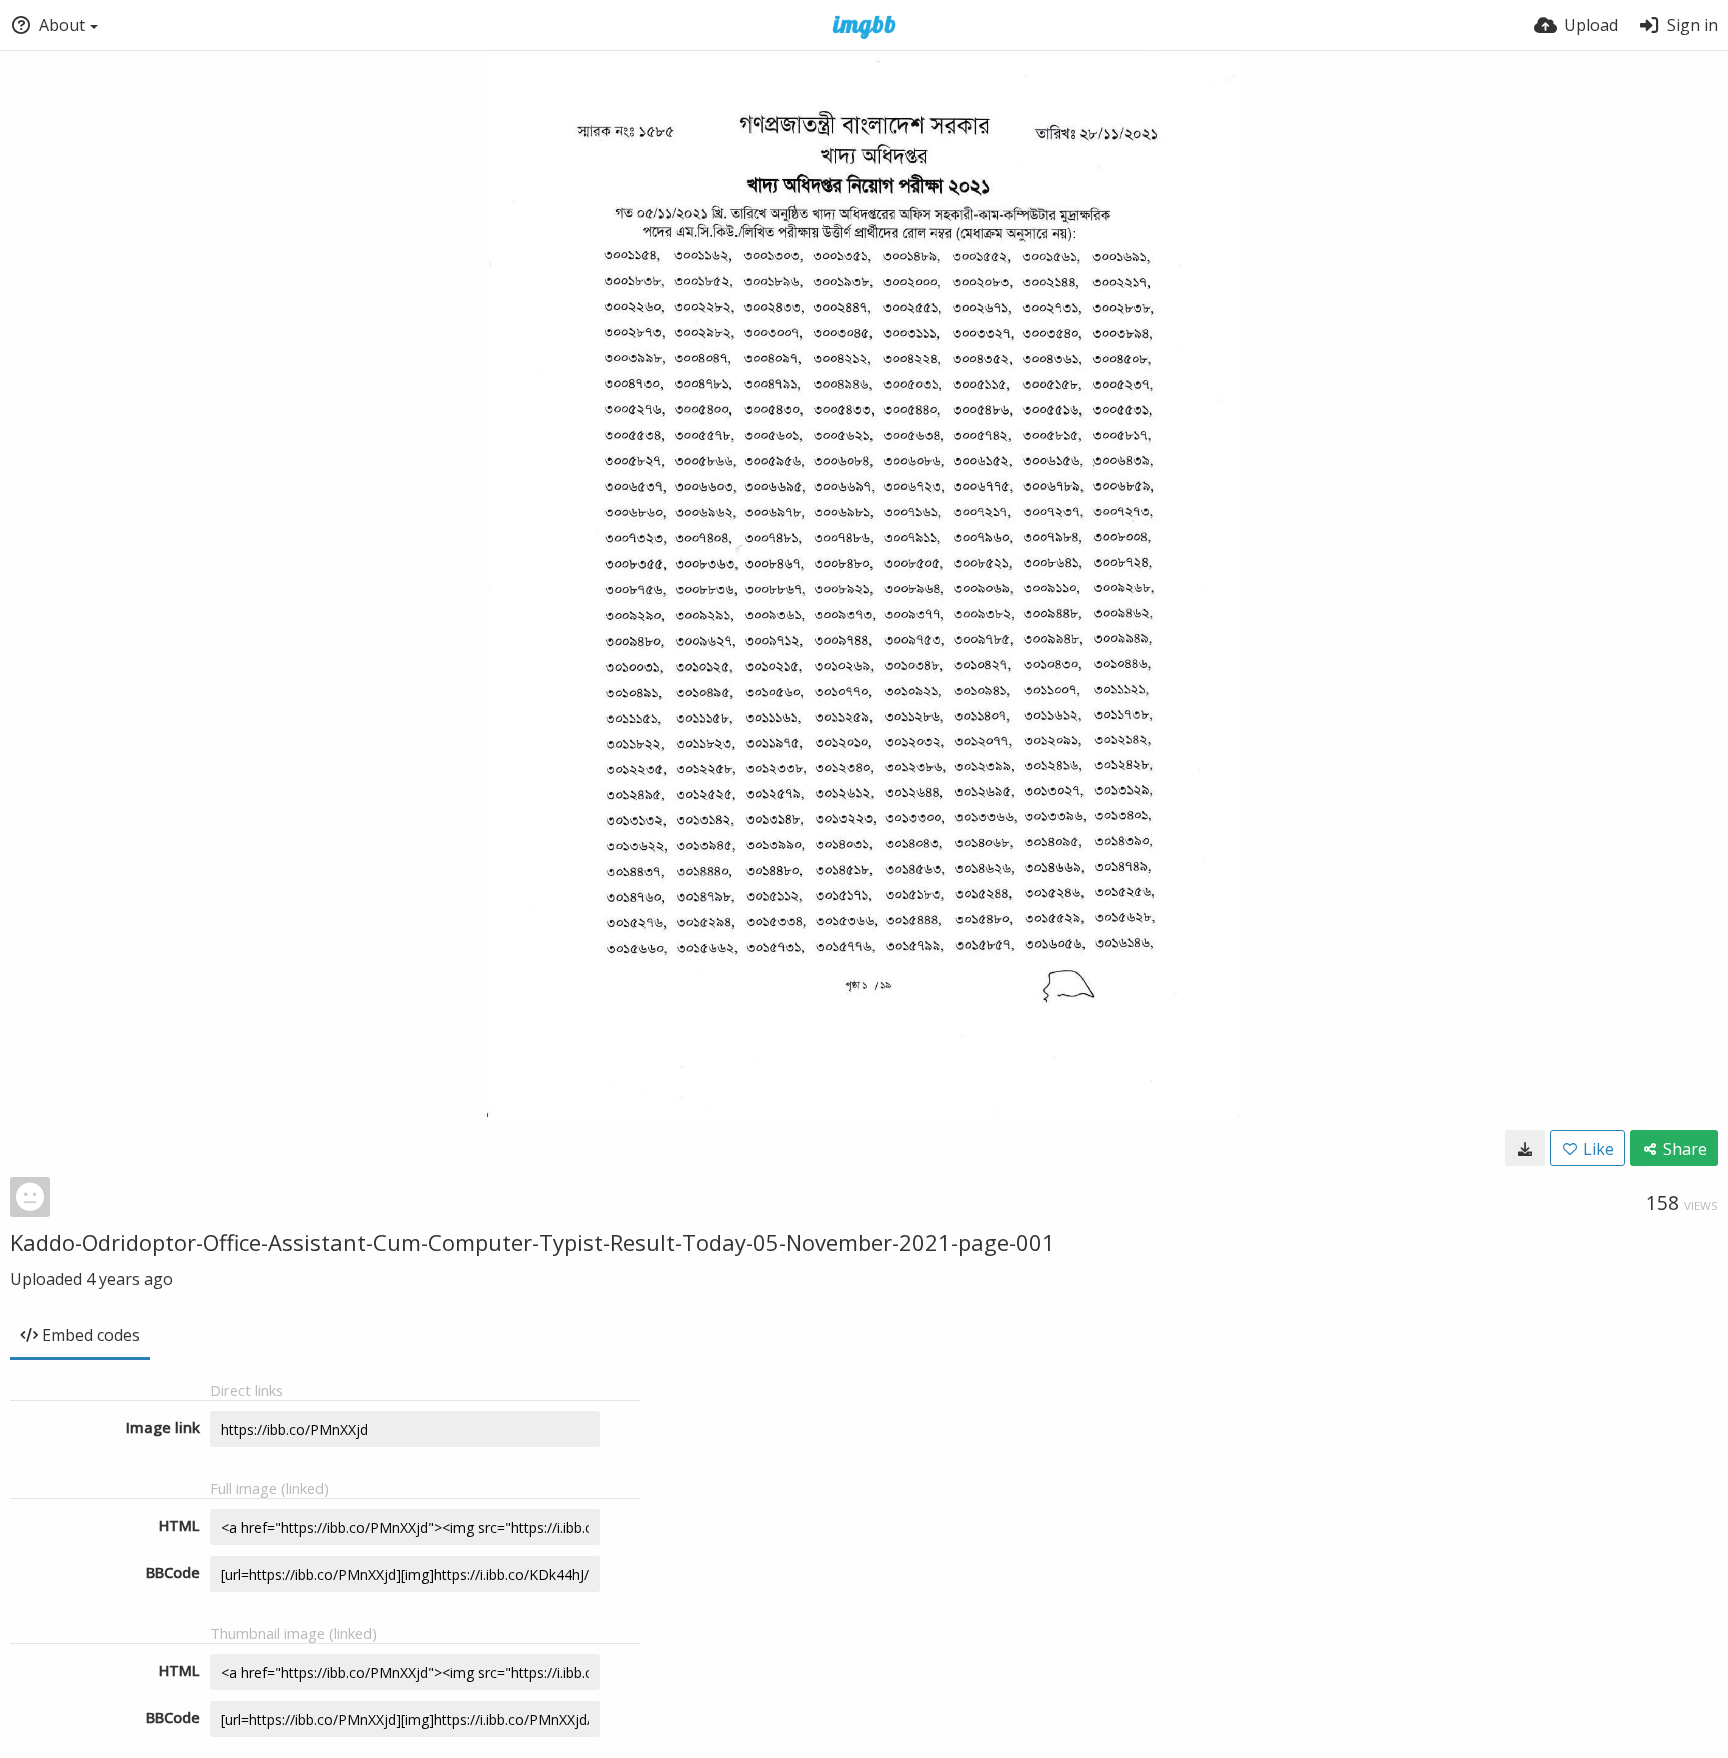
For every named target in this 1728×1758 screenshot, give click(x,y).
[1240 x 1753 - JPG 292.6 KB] (1525, 1148)
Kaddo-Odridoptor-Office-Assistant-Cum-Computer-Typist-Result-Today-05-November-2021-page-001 (532, 1242)
